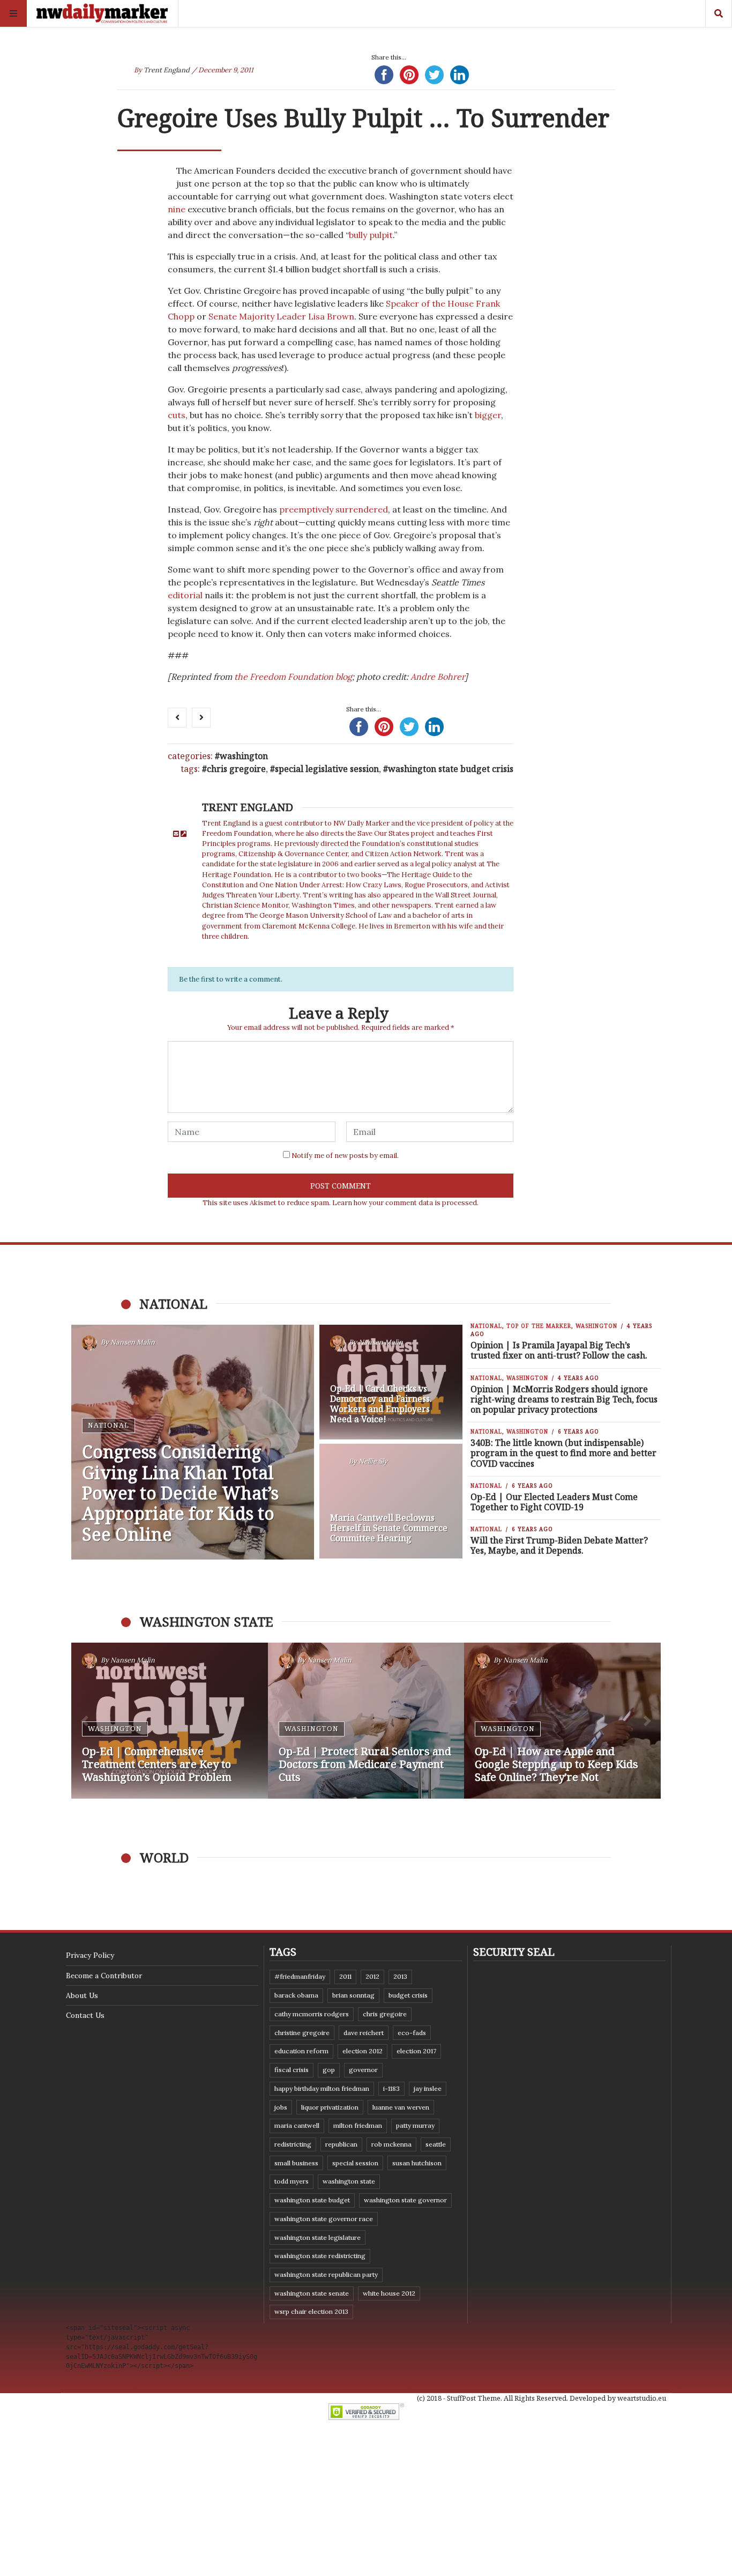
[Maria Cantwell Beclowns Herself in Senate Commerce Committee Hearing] (391, 1501)
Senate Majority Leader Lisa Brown (281, 316)
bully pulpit (371, 235)
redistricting (293, 2144)
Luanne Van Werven (401, 2107)
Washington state (349, 2181)
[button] (85, 1721)
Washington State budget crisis (451, 769)
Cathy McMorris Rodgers (312, 2014)
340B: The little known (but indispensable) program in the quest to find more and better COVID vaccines (563, 1453)
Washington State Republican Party (326, 2274)
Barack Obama (296, 1995)
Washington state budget (312, 2200)
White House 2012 (389, 2293)
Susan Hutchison (417, 2163)
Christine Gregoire (302, 2033)
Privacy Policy (90, 1955)
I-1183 (391, 2088)
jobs (281, 2107)
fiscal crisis (292, 2070)
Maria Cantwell (297, 2125)
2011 (345, 1976)
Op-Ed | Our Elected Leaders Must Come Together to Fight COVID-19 (554, 1502)
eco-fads (412, 2033)
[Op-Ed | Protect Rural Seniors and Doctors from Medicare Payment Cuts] (366, 1721)
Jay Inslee (428, 2088)
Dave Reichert (364, 2033)
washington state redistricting (320, 2256)
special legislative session (327, 769)
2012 (372, 1976)
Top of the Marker (539, 1326)
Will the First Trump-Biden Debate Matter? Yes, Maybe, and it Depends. (559, 1545)
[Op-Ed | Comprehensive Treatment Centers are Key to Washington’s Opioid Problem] (170, 1721)
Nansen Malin (133, 1343)
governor (363, 2070)
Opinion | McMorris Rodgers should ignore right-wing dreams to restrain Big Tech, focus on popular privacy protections (564, 1399)
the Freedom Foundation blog (293, 677)
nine (177, 209)
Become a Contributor (104, 1976)
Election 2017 (416, 2051)
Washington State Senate (312, 2293)
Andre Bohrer (438, 677)
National (109, 1425)
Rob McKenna (391, 2144)
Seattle (436, 2144)
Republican (341, 2144)
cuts (177, 415)
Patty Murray (415, 2125)
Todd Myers (292, 2181)
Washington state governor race (324, 2219)
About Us (82, 1995)
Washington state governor (405, 2200)
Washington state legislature (318, 2237)
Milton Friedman (358, 2125)
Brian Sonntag (353, 1995)
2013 (400, 1976)
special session (355, 2163)
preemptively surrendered (334, 509)
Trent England (167, 70)
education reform (301, 2051)
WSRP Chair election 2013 (311, 2311)
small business (296, 2163)
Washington (244, 756)
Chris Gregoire (236, 769)
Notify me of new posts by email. (345, 1156)
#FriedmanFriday (300, 1976)
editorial (185, 595)
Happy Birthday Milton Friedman (322, 2088)
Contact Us (85, 2015)
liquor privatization (330, 2107)
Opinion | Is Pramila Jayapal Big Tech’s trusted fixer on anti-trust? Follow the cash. (559, 1350)
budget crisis (408, 1995)
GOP (329, 2070)
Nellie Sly (373, 1462)
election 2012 (363, 2051)
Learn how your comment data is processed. (405, 1203)
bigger (488, 415)
